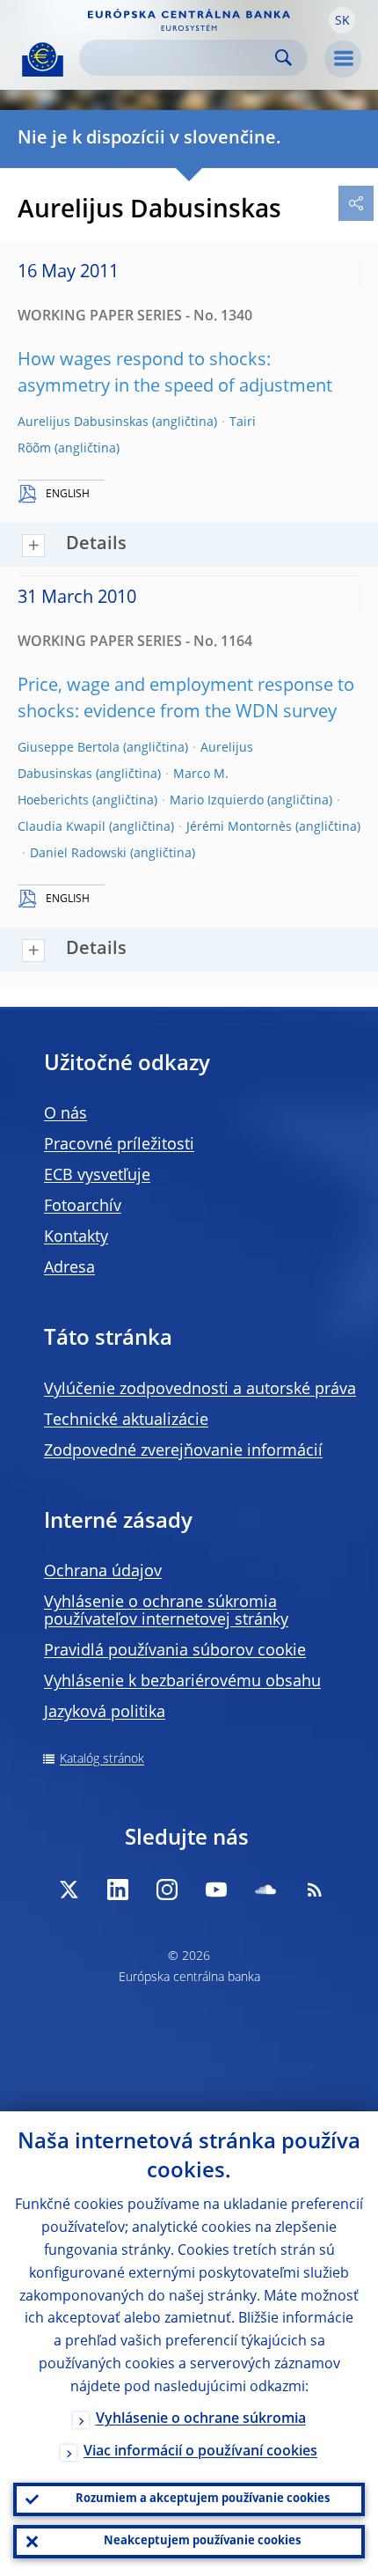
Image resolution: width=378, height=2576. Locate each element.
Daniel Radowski (78, 854)
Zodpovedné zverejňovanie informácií (183, 1451)
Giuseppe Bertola (69, 748)
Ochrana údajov (103, 1572)
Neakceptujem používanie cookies (202, 2541)
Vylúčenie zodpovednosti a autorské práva (200, 1390)
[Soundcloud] (265, 1890)
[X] (69, 1890)
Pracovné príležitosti (119, 1145)
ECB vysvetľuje (97, 1176)
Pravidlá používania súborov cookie (175, 1651)
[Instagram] (167, 1890)
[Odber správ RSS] (315, 1890)
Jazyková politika (105, 1713)
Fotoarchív (83, 1207)
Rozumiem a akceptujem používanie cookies (203, 2499)
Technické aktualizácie (126, 1420)
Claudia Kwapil (62, 827)
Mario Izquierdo (217, 801)
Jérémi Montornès (239, 827)
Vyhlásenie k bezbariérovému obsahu (182, 1682)
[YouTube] (216, 1890)
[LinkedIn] (118, 1890)
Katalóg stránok (102, 1759)
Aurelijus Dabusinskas (83, 422)
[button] (342, 20)
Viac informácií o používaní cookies (200, 2452)
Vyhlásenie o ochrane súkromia (201, 2419)
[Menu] (343, 59)
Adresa (69, 1268)
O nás (65, 1114)
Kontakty (76, 1237)
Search (283, 58)
